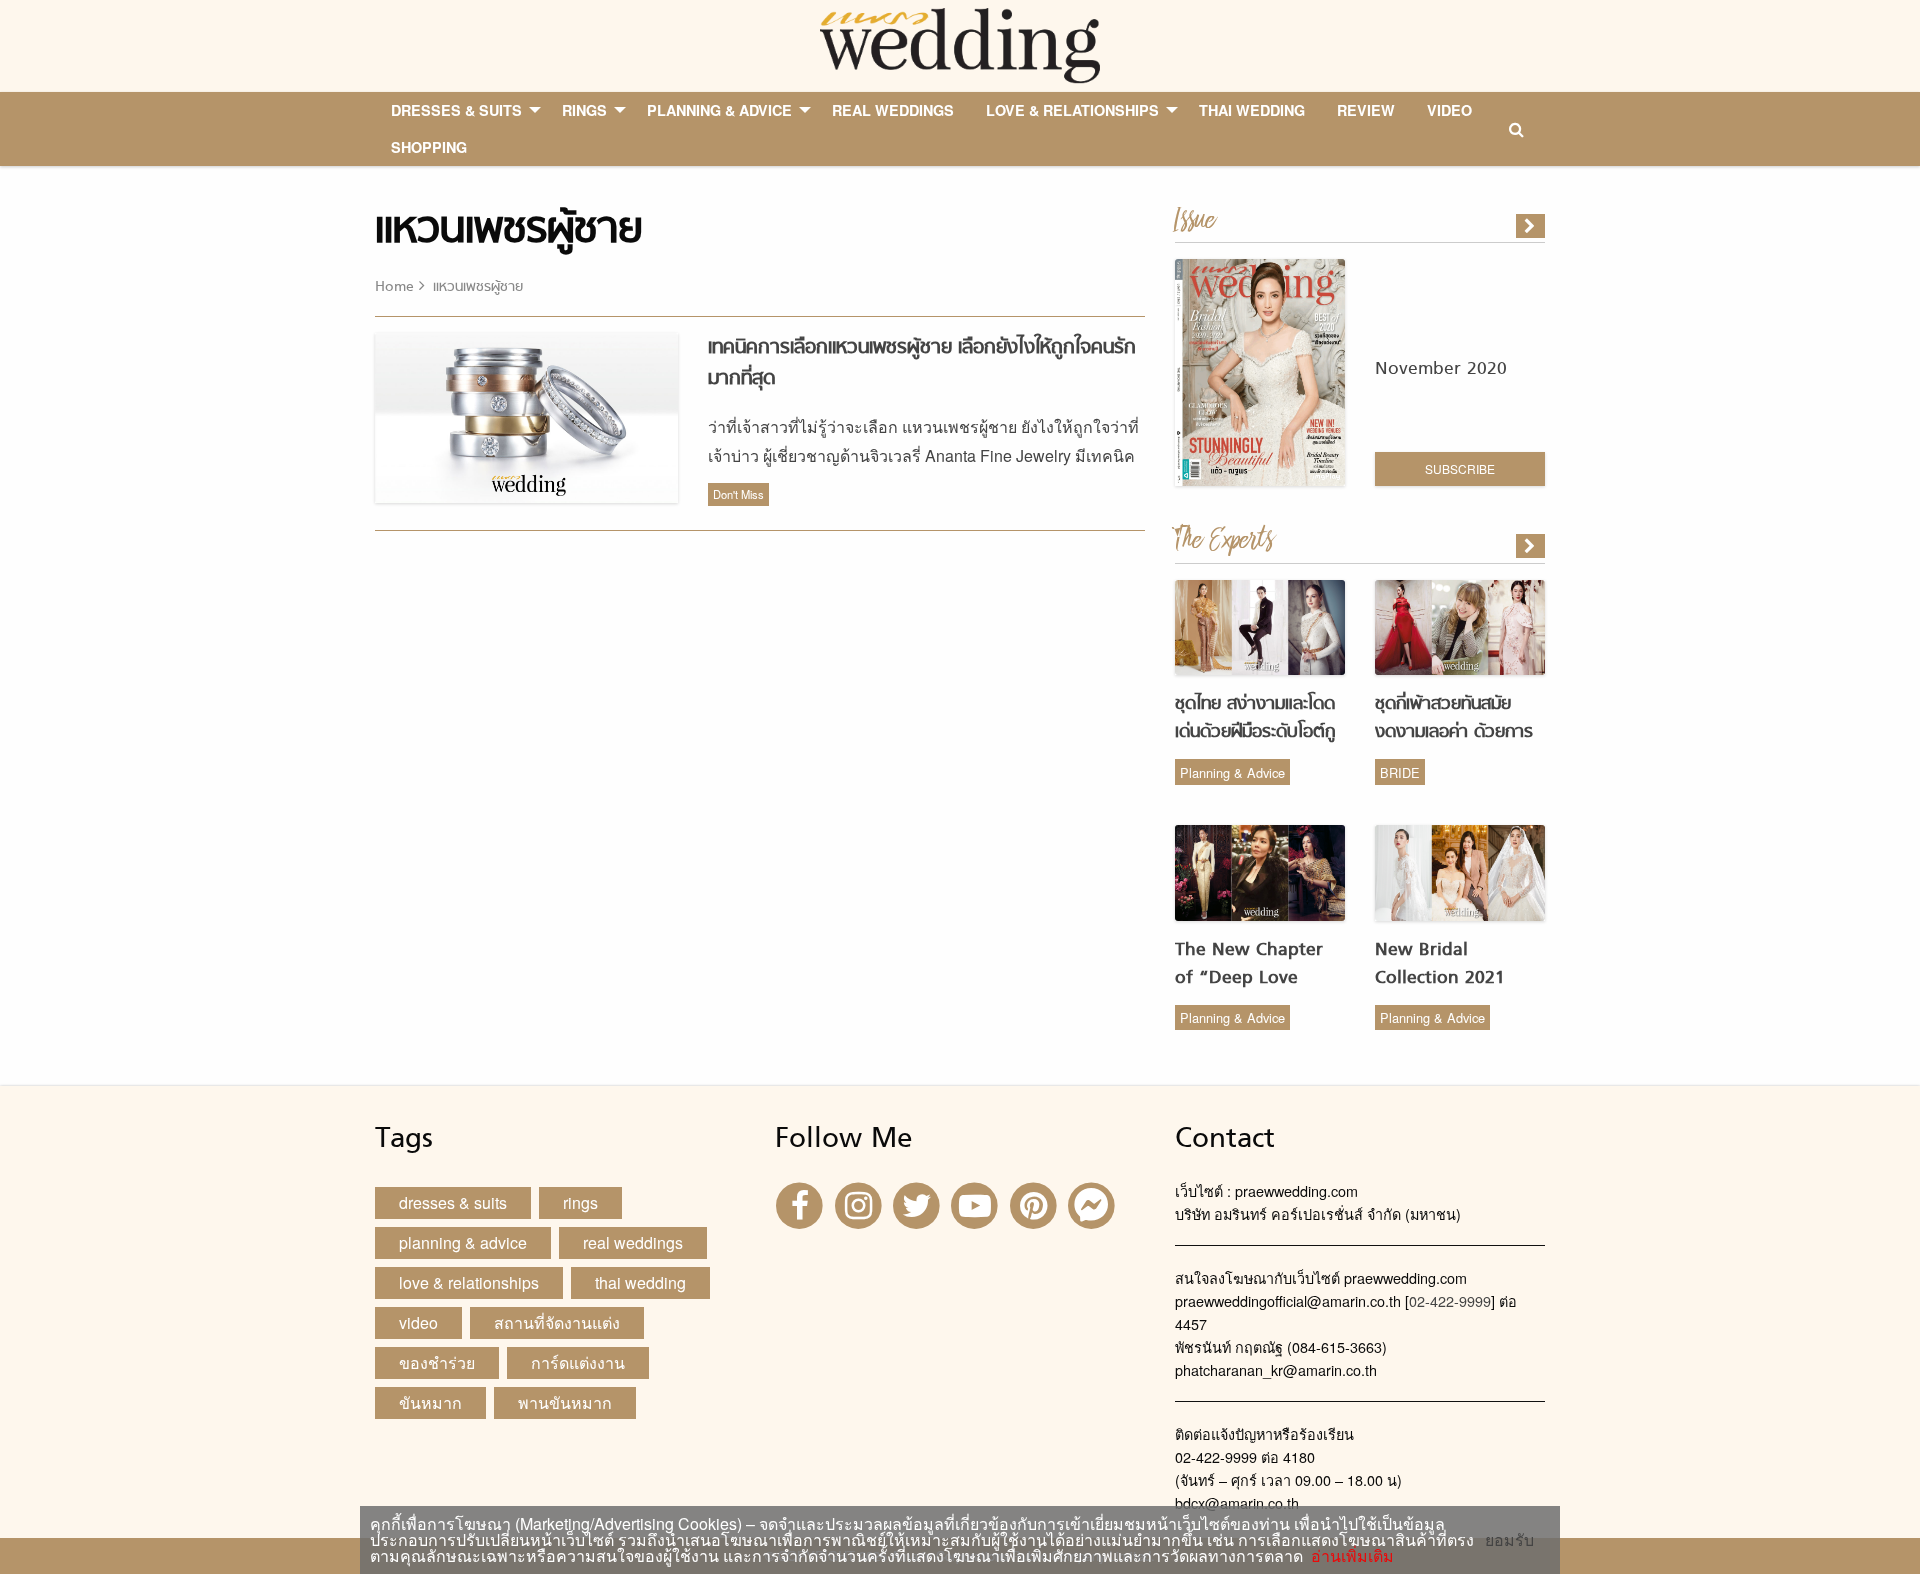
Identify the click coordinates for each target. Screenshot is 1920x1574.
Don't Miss (738, 494)
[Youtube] (977, 1203)
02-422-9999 (1450, 1300)
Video (418, 1322)
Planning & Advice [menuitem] (719, 110)
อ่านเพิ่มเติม (1348, 1555)
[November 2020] (1532, 226)
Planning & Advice (1232, 772)
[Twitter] (919, 1203)
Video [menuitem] (1449, 110)
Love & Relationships (469, 1282)
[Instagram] (860, 1203)
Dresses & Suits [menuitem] (456, 110)
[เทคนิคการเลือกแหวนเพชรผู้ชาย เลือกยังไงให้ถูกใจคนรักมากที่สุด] (1532, 546)
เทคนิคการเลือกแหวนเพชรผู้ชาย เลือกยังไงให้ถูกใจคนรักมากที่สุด (922, 363)
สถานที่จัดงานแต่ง (557, 1322)
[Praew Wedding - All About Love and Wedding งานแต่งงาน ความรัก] (959, 43)
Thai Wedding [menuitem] (1252, 110)
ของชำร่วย (437, 1362)
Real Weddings (633, 1242)
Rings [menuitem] (584, 110)
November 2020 (1441, 369)
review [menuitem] (1366, 110)
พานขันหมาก (565, 1402)
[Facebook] (802, 1203)
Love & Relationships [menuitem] (1072, 110)
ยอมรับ (1509, 1540)
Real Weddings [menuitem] (893, 110)
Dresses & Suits (453, 1202)
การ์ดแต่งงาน (578, 1362)
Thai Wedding (640, 1282)
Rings (580, 1202)
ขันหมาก (430, 1402)
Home (394, 287)
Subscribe (1460, 468)
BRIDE (1400, 772)
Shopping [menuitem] (429, 147)
